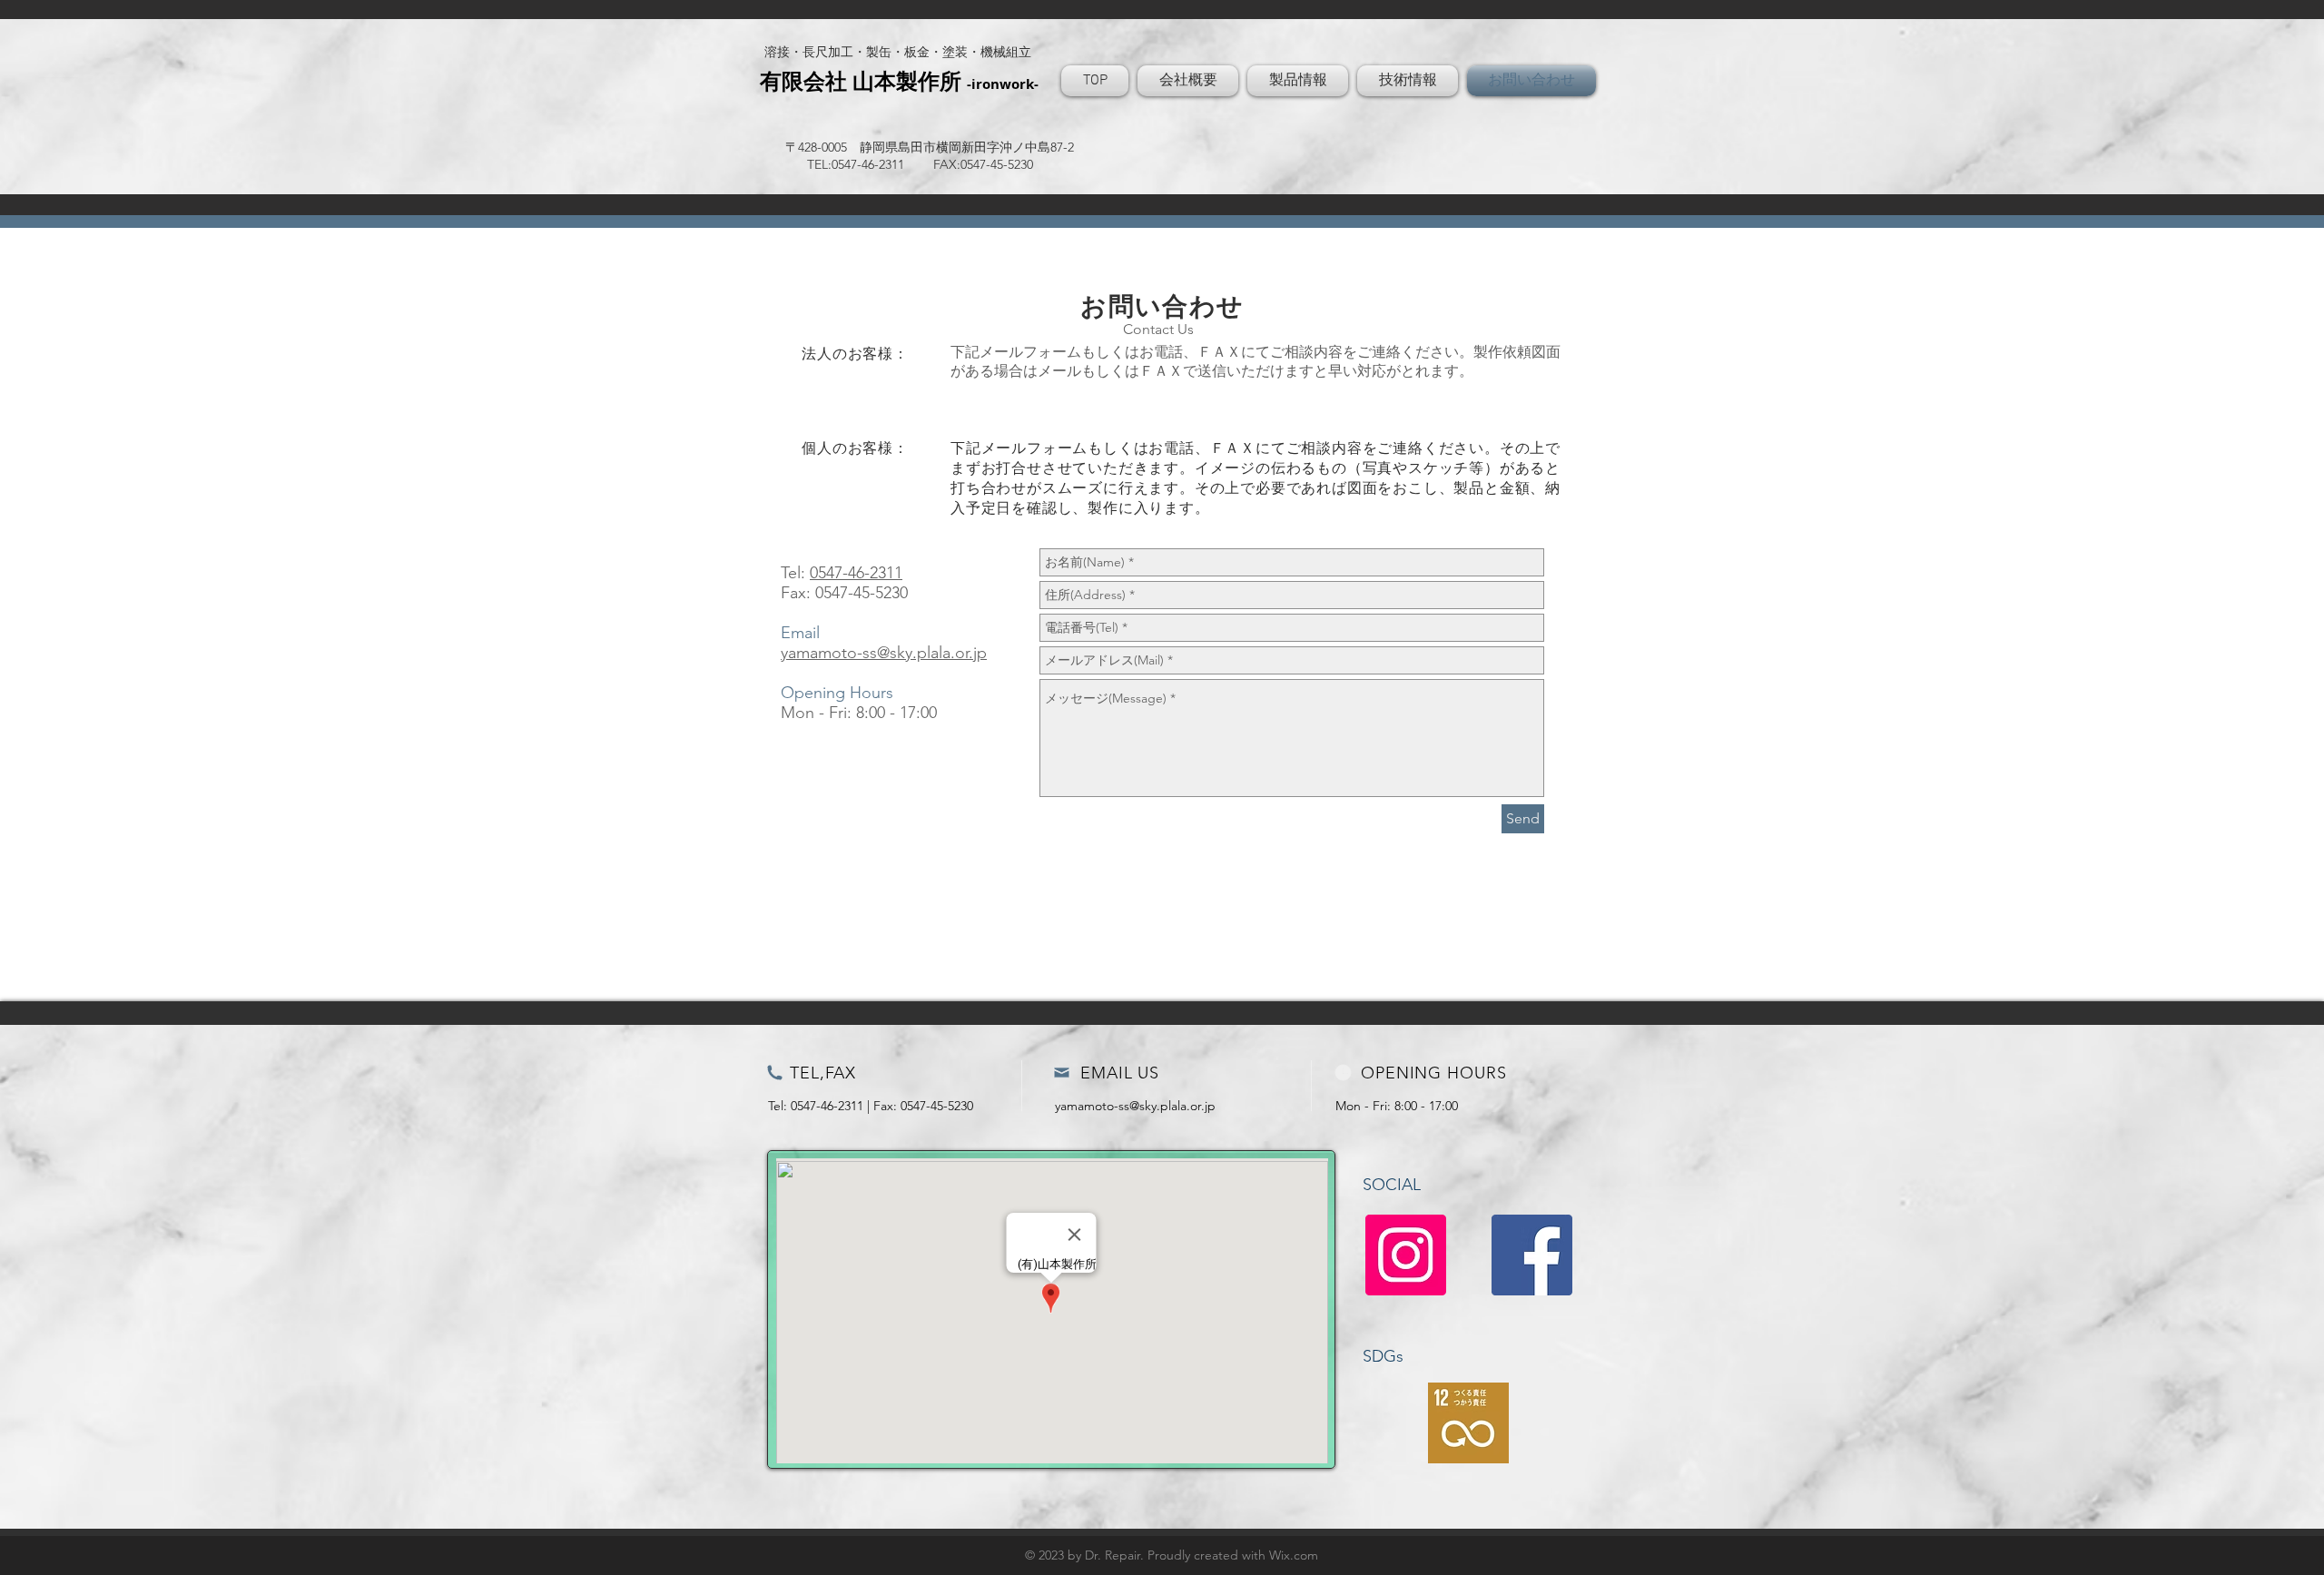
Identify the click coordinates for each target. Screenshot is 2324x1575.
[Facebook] (1532, 1255)
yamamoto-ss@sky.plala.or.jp (884, 653)
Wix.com (1294, 1555)
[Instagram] (1406, 1255)
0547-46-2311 (856, 573)
